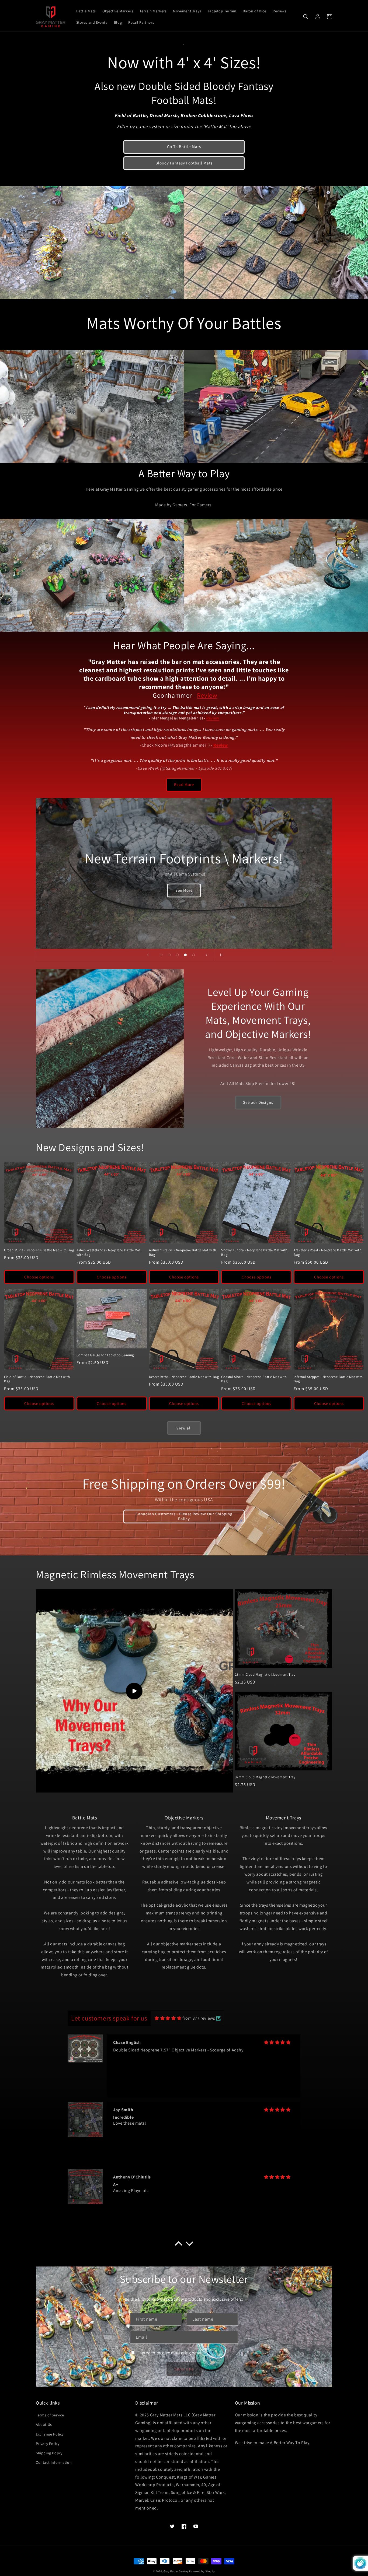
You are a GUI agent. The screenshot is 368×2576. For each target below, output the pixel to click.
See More (184, 890)
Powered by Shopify (202, 2571)
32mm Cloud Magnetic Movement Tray (265, 1777)
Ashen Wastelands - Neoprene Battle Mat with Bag (109, 1252)
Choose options (39, 1277)
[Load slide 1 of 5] (161, 955)
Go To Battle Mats (184, 147)
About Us (44, 2424)
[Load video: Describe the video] (134, 1691)
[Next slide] (207, 955)
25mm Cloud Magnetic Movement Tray (265, 1675)
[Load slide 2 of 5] (169, 955)
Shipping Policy (49, 2453)
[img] (168, 2018)
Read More (184, 784)
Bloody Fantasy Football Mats (184, 163)
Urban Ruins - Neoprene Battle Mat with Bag (39, 1250)
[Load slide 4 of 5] (185, 955)
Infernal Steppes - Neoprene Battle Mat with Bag (328, 1379)
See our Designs (258, 1102)
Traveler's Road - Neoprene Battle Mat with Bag (327, 1252)
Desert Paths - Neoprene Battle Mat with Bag (184, 1377)
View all (184, 1428)
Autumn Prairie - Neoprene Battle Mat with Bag (183, 1252)
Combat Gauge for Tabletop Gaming (105, 1355)
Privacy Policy (48, 2444)
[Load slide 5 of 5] (193, 955)
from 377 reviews (199, 2018)
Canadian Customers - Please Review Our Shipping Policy (184, 1516)
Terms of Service (50, 2415)
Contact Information (54, 2462)
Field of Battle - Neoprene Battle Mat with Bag (37, 1379)
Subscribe (184, 2369)
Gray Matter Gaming (176, 2571)
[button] (306, 17)
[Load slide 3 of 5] (177, 955)
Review (207, 695)
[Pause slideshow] (220, 955)
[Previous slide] (148, 955)
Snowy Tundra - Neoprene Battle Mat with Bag (254, 1252)
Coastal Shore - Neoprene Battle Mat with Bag (254, 1379)
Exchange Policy (50, 2434)
